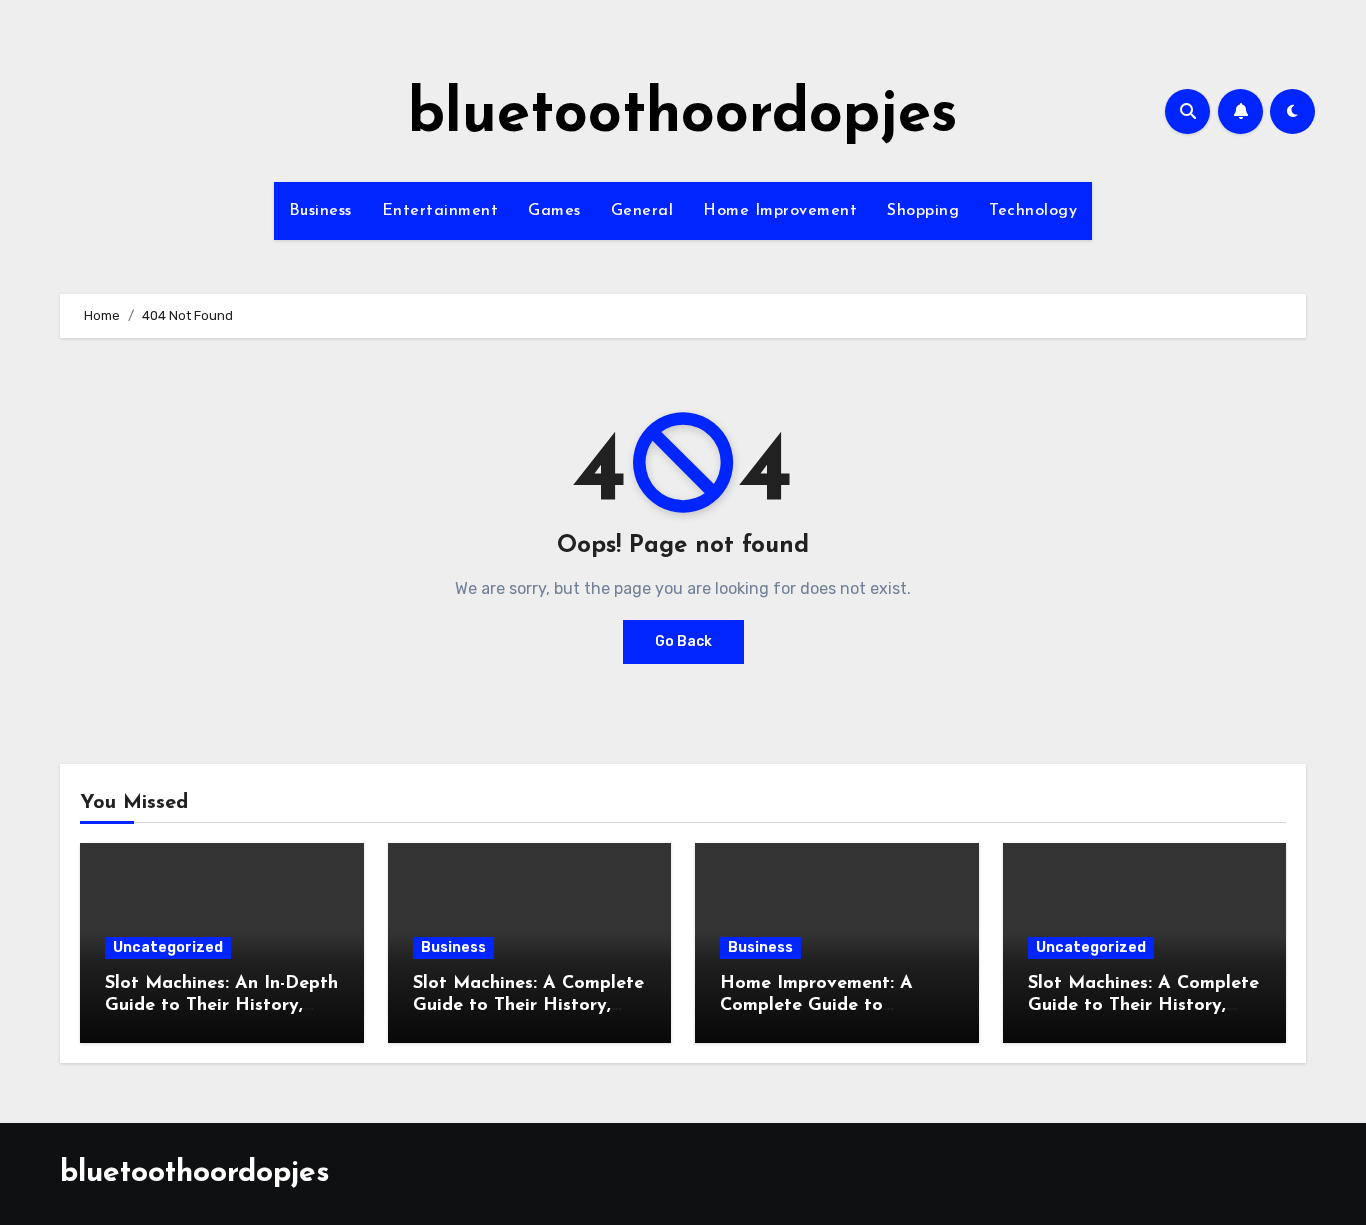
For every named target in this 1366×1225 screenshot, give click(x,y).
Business (320, 211)
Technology (1033, 211)
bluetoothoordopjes (683, 116)
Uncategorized (168, 947)
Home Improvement (780, 211)
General (642, 211)
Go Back (683, 641)
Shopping (923, 211)
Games (554, 211)
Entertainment (440, 211)
